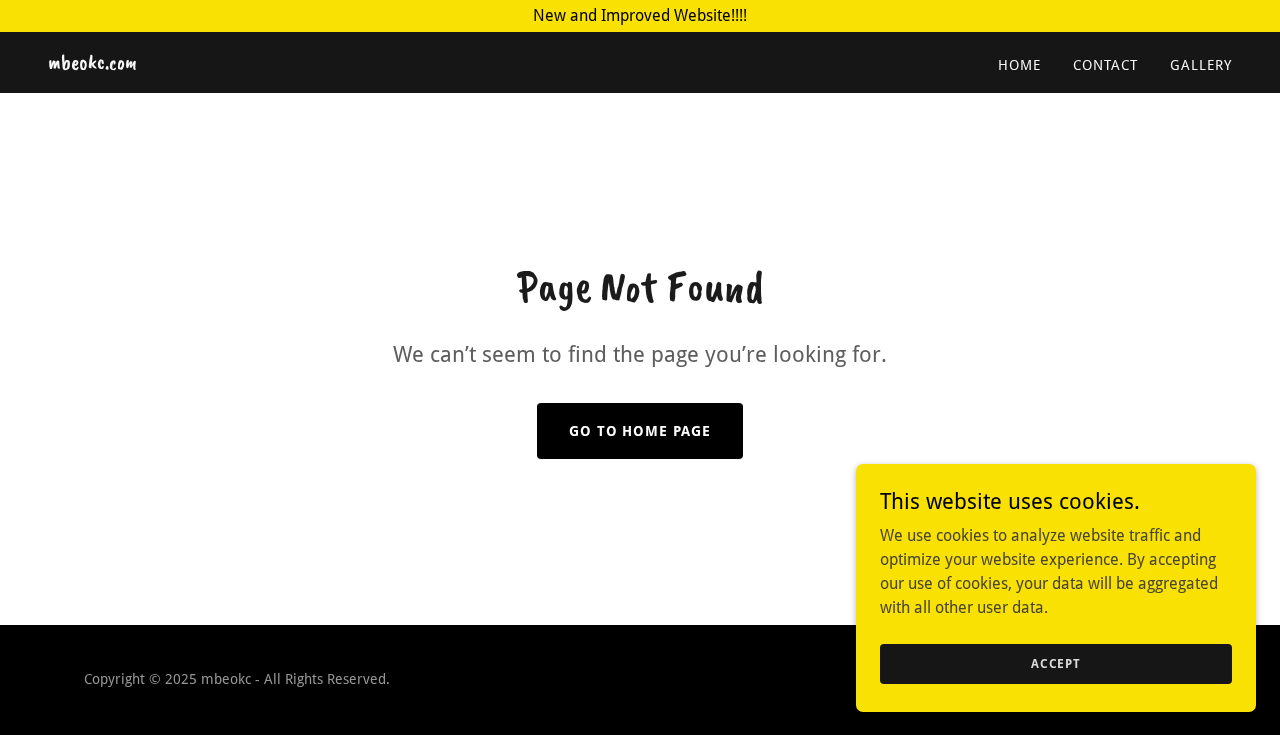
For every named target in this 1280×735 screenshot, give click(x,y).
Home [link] (1019, 65)
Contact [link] (1105, 65)
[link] (92, 63)
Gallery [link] (1201, 65)
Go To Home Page (640, 431)
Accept (1056, 663)
